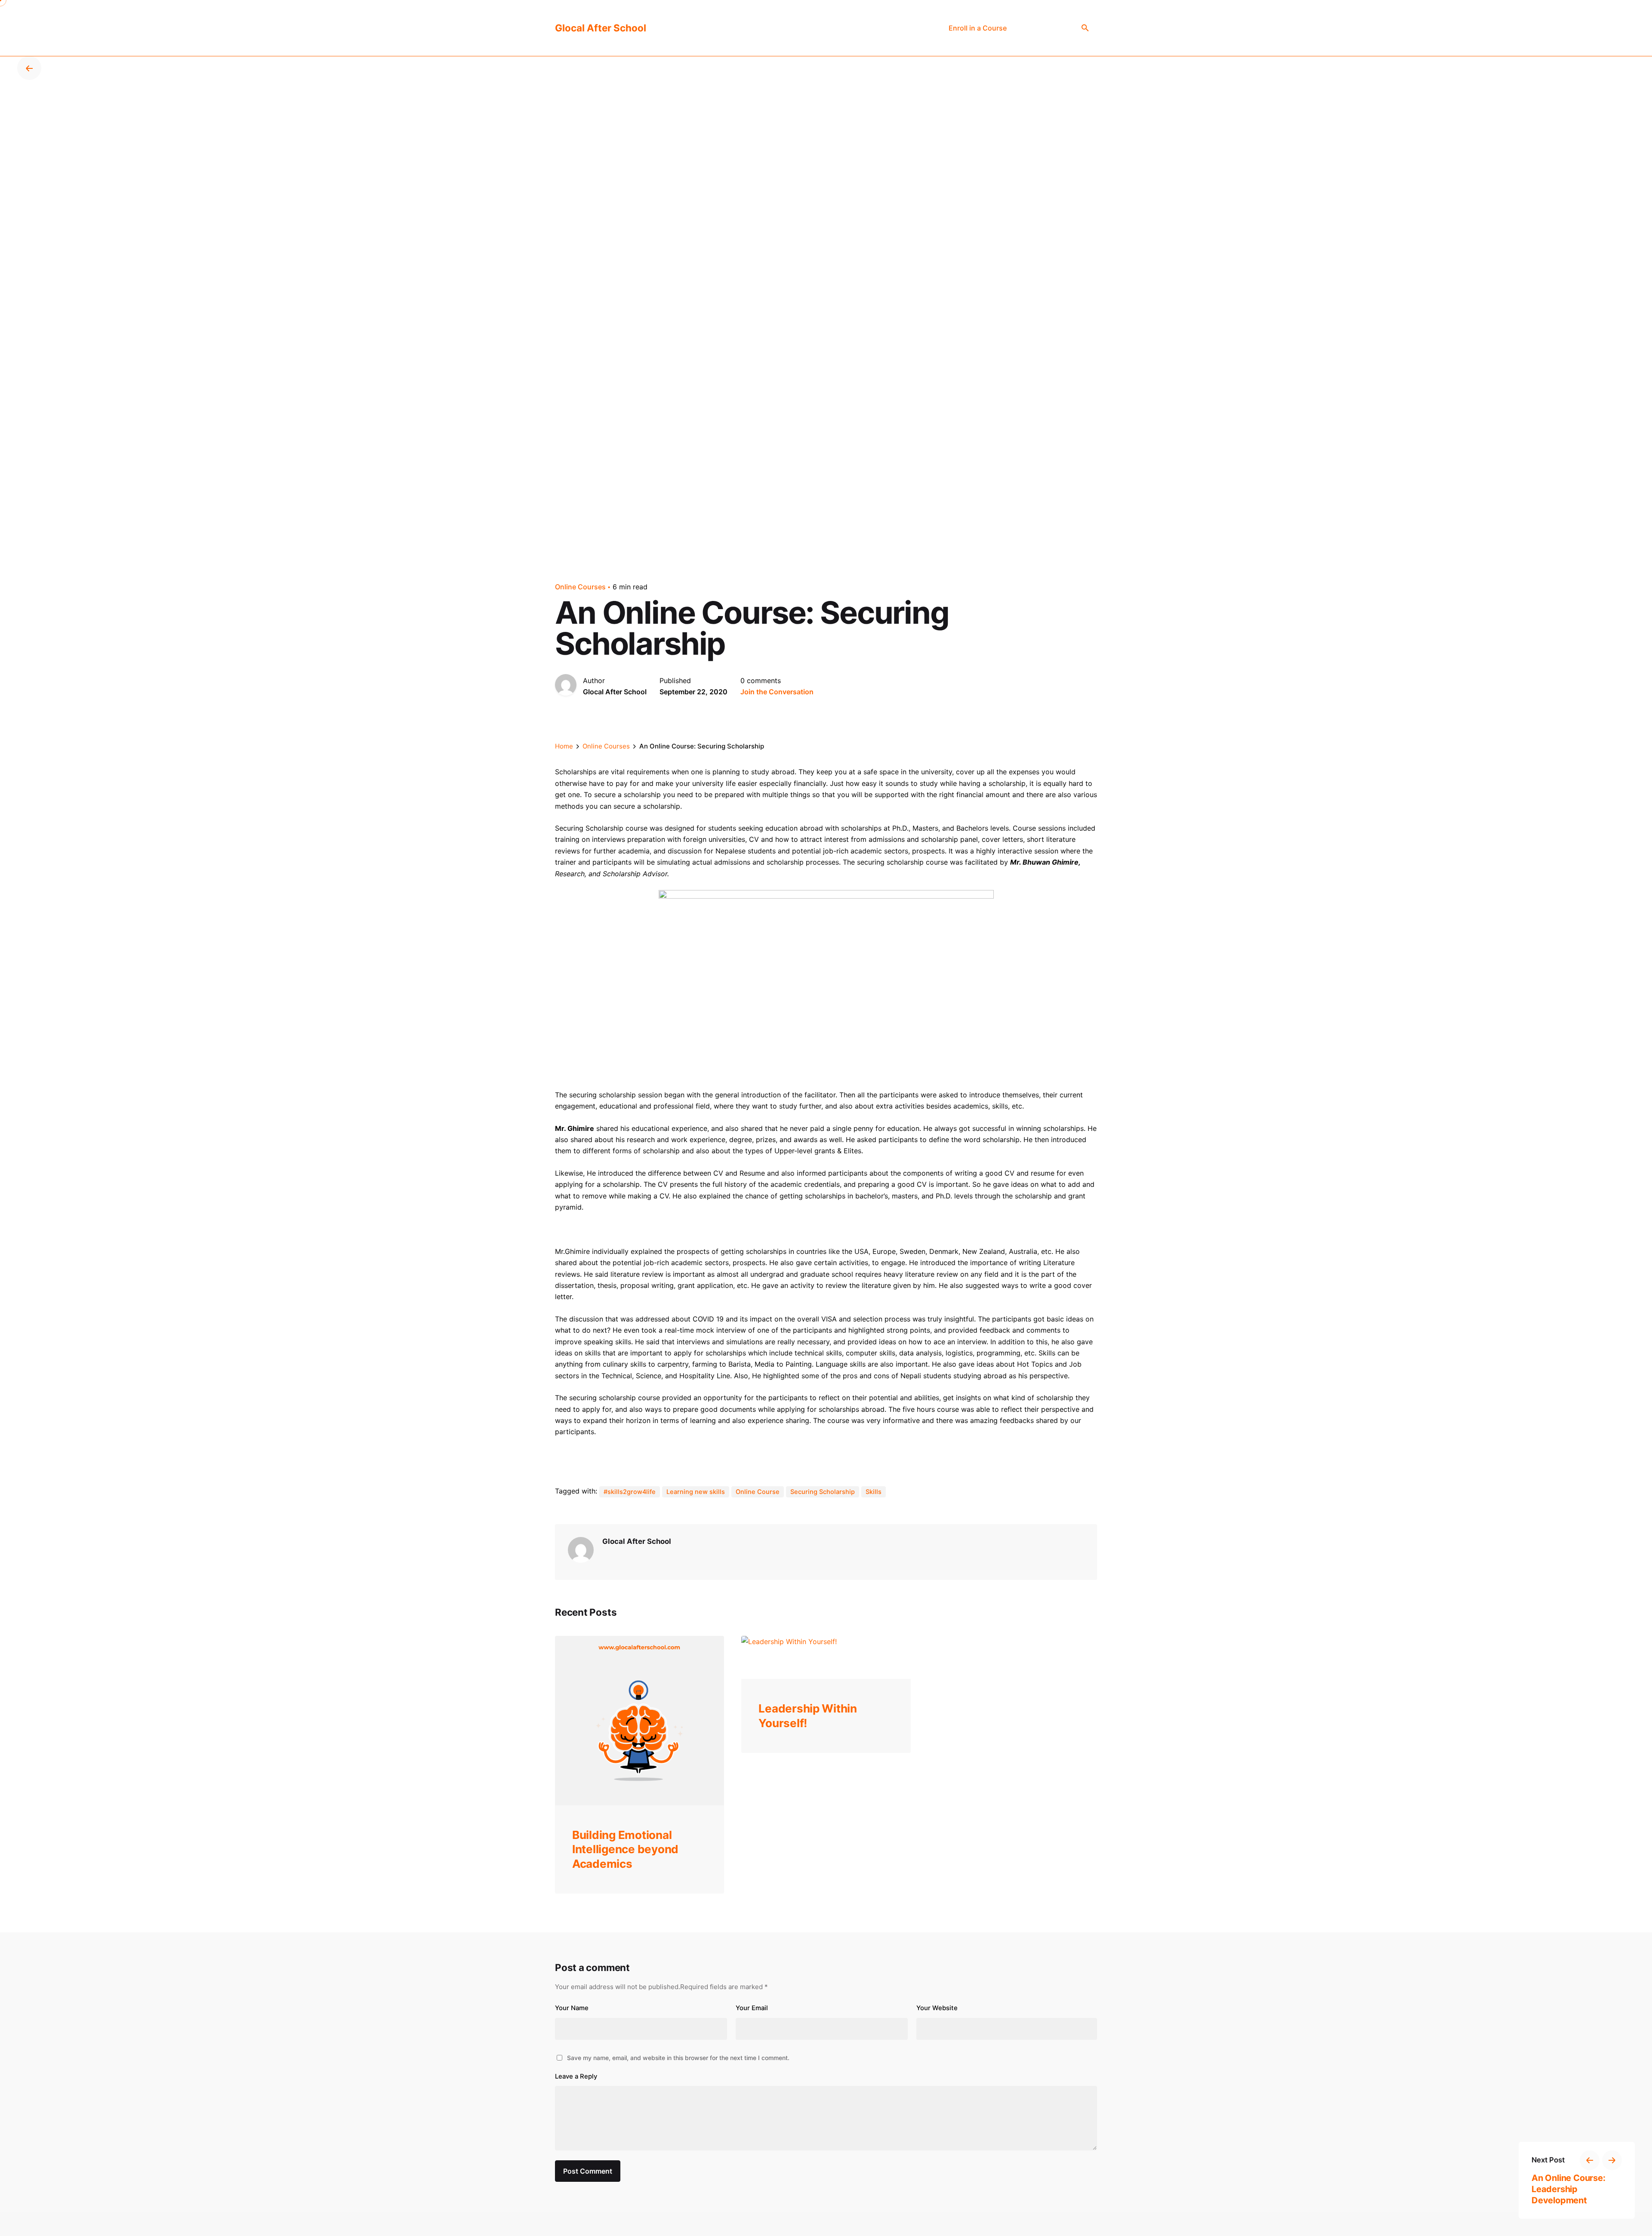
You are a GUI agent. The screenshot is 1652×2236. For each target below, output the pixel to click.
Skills (874, 1492)
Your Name (572, 2008)
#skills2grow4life (630, 1492)
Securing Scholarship (823, 1492)
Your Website (937, 2008)
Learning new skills (696, 1492)
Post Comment (588, 2171)
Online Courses (580, 587)
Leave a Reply (576, 2076)
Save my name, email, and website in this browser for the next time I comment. (678, 2058)
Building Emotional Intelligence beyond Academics (625, 1849)
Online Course (758, 1492)
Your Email (752, 2008)
